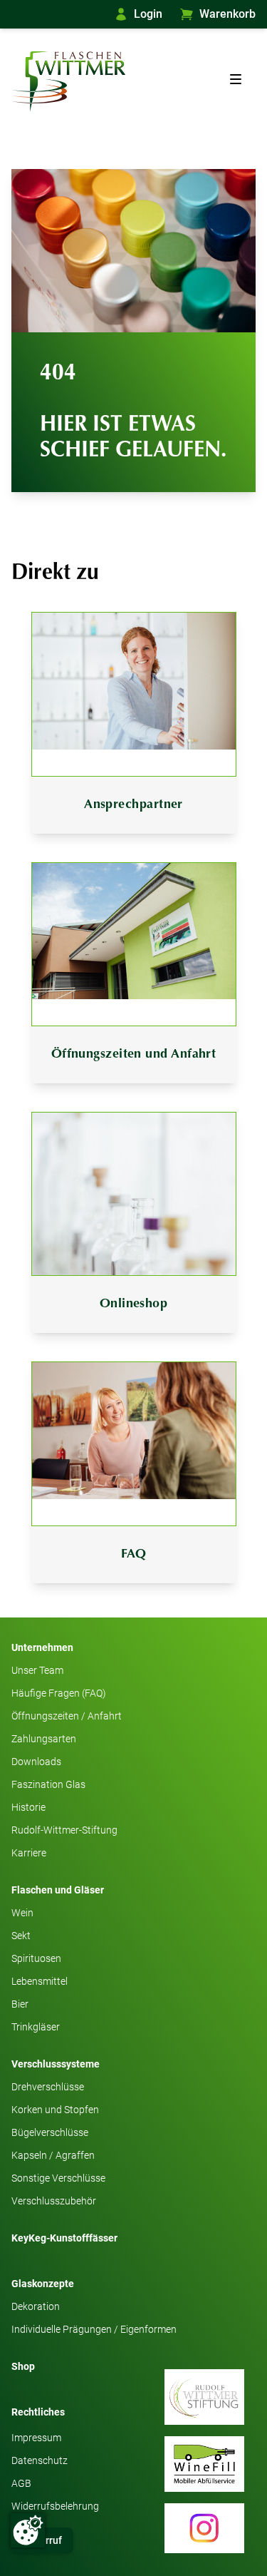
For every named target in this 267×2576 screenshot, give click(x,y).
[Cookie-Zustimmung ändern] (28, 2530)
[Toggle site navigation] (236, 79)
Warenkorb (227, 14)
